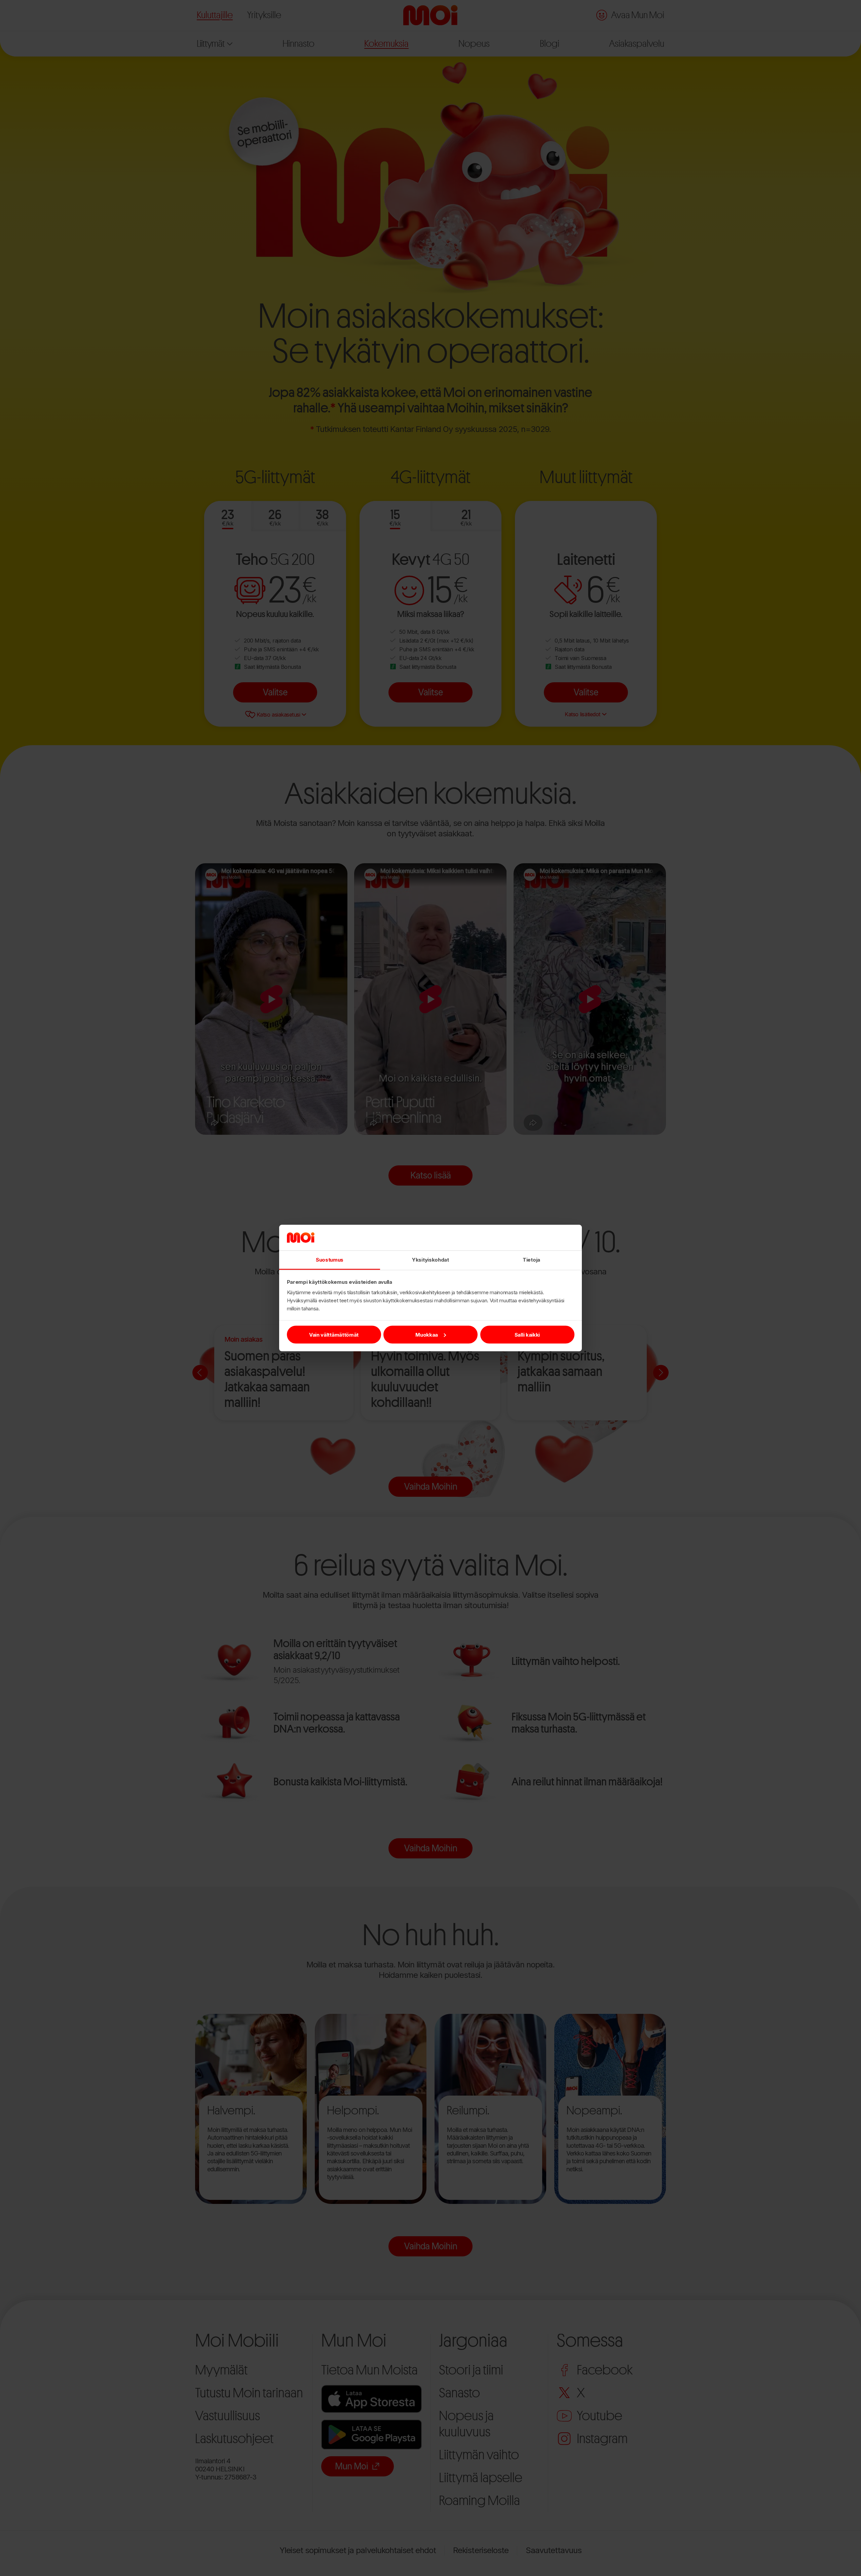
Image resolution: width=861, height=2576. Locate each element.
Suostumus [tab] (330, 1260)
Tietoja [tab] (531, 1260)
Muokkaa (427, 1334)
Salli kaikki (527, 1334)
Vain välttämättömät (334, 1334)
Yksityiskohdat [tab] (430, 1260)
